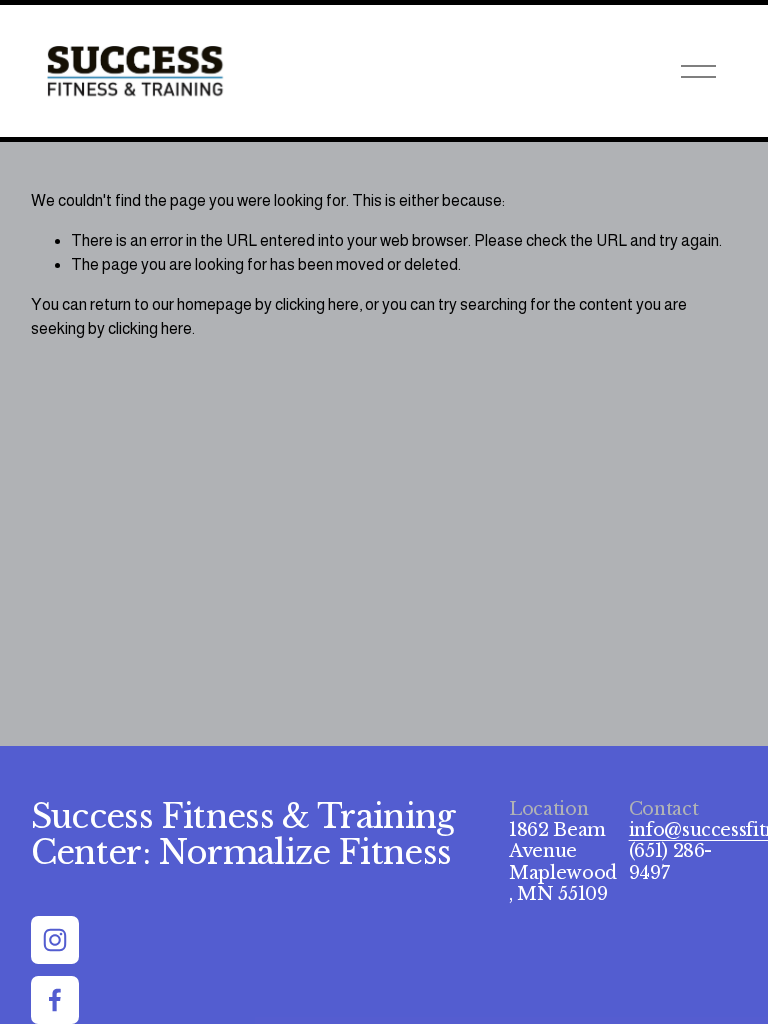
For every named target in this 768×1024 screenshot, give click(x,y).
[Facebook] (55, 1000)
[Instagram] (55, 940)
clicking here (317, 304)
